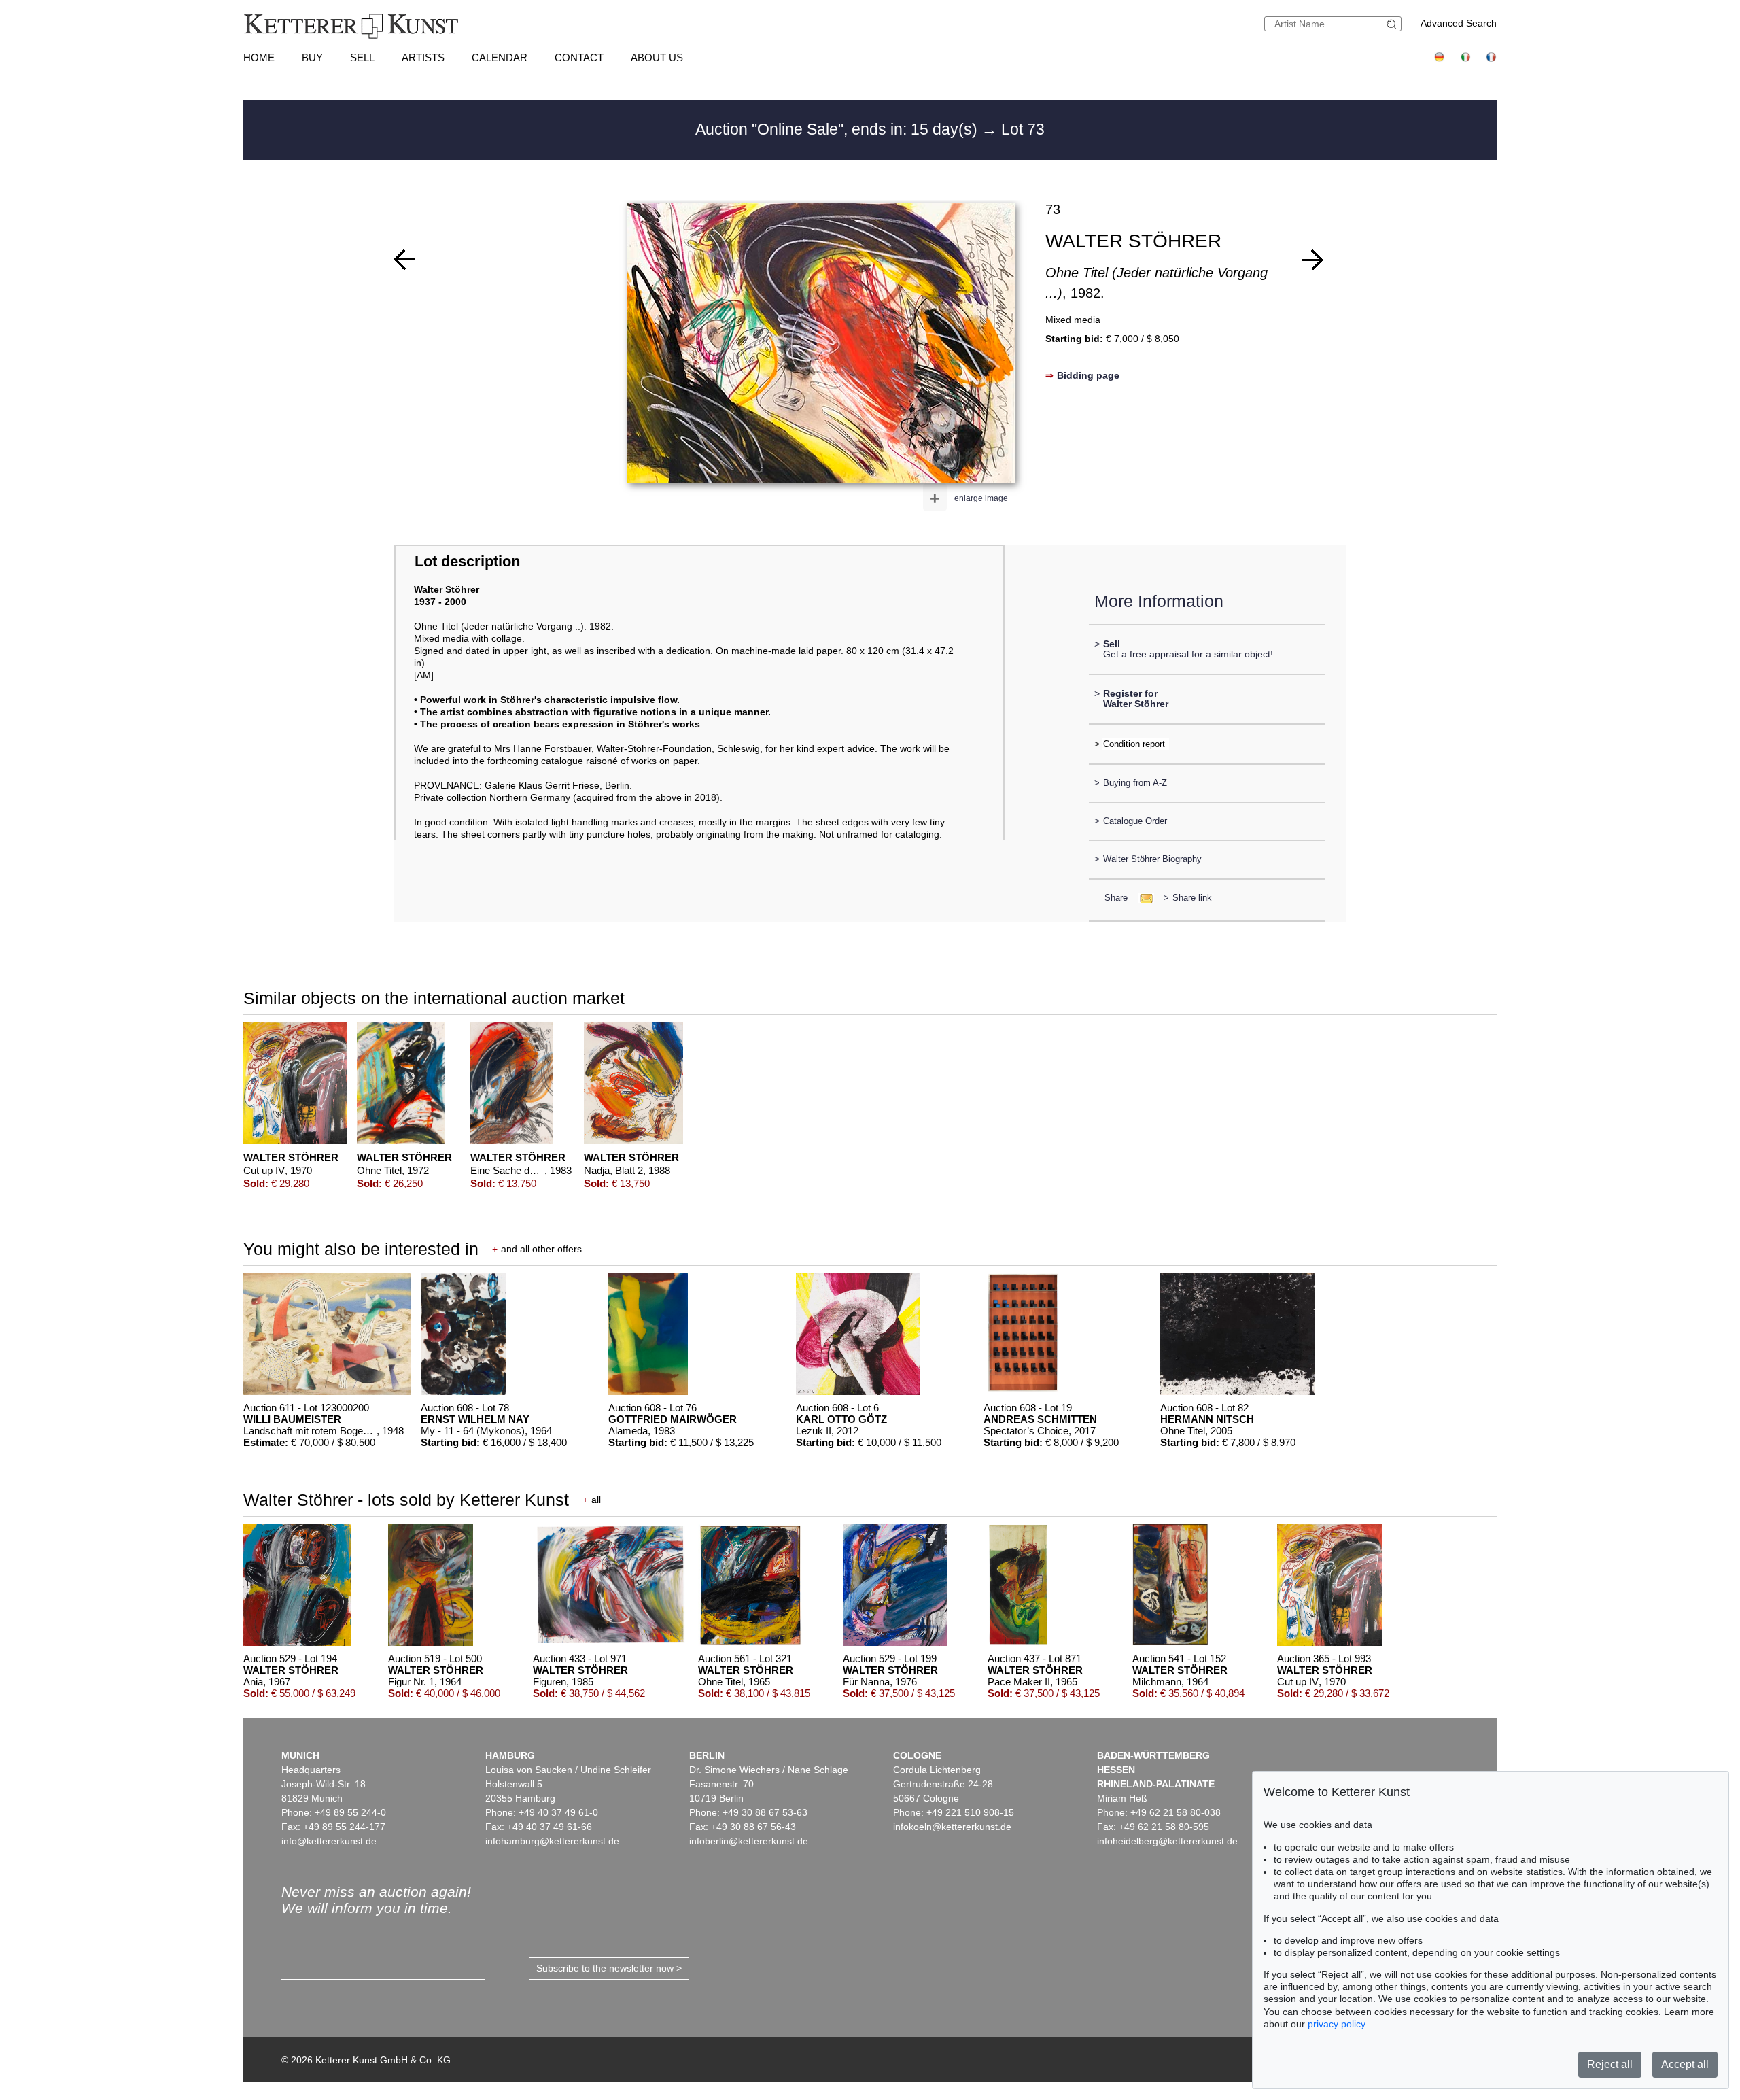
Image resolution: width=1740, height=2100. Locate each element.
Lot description (467, 561)
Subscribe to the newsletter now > (609, 1968)
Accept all (1685, 2064)
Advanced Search (1459, 23)
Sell (362, 57)
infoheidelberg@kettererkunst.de (1167, 1841)
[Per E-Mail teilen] (1142, 898)
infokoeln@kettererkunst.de (952, 1827)
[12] (1312, 260)
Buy (312, 57)
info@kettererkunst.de (329, 1841)
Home (259, 57)
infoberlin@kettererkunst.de (749, 1841)
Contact (579, 57)
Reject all (1610, 2064)
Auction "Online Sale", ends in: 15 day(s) (838, 129)
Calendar (500, 57)
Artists (423, 57)
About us (657, 57)
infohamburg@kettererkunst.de (552, 1841)
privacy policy (1336, 2024)
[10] (404, 260)
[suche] (1393, 24)
